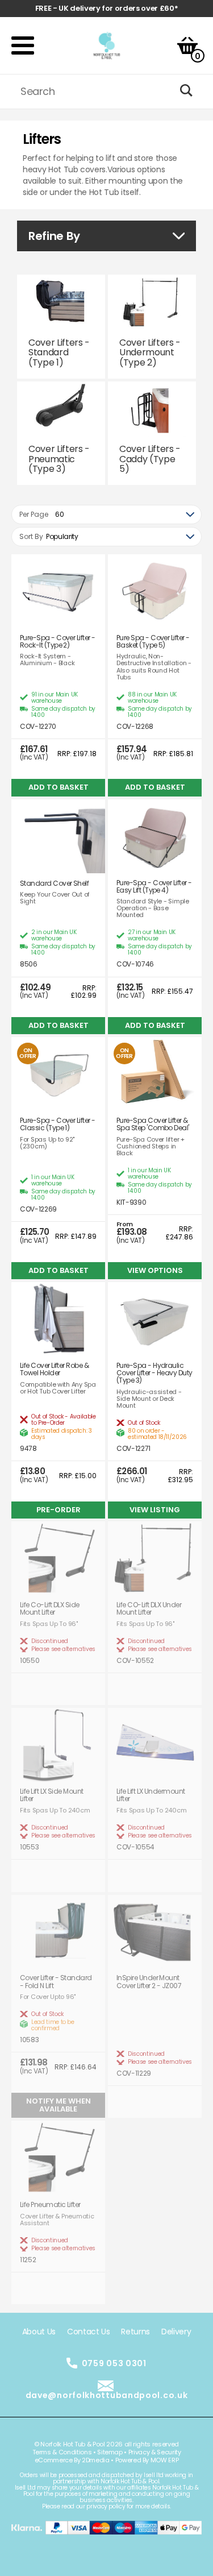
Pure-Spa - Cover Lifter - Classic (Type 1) (58, 1124)
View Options (155, 1270)
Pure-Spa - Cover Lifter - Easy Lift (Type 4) (154, 886)
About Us (39, 2332)
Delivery (176, 2332)
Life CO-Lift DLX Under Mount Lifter (149, 1608)
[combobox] (106, 515)
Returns (135, 2332)
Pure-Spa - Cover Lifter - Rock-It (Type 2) (58, 641)
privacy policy (106, 2506)
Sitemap (110, 2452)
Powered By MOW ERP (147, 2460)
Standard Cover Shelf (54, 883)
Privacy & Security (155, 2452)
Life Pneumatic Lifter (50, 2204)
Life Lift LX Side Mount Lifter (52, 1795)
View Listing (155, 1510)
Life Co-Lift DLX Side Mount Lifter (50, 1608)
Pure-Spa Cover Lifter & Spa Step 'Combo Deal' (153, 1124)
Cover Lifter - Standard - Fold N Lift (56, 1981)
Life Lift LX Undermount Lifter (151, 1795)
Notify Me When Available (59, 2105)
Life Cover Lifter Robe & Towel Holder (54, 1369)
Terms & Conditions (62, 2452)
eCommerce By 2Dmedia (72, 2460)
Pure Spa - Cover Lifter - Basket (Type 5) (153, 641)
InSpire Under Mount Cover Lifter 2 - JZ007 (149, 1981)
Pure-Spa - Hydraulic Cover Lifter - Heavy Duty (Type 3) (154, 1373)
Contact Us (89, 2332)
